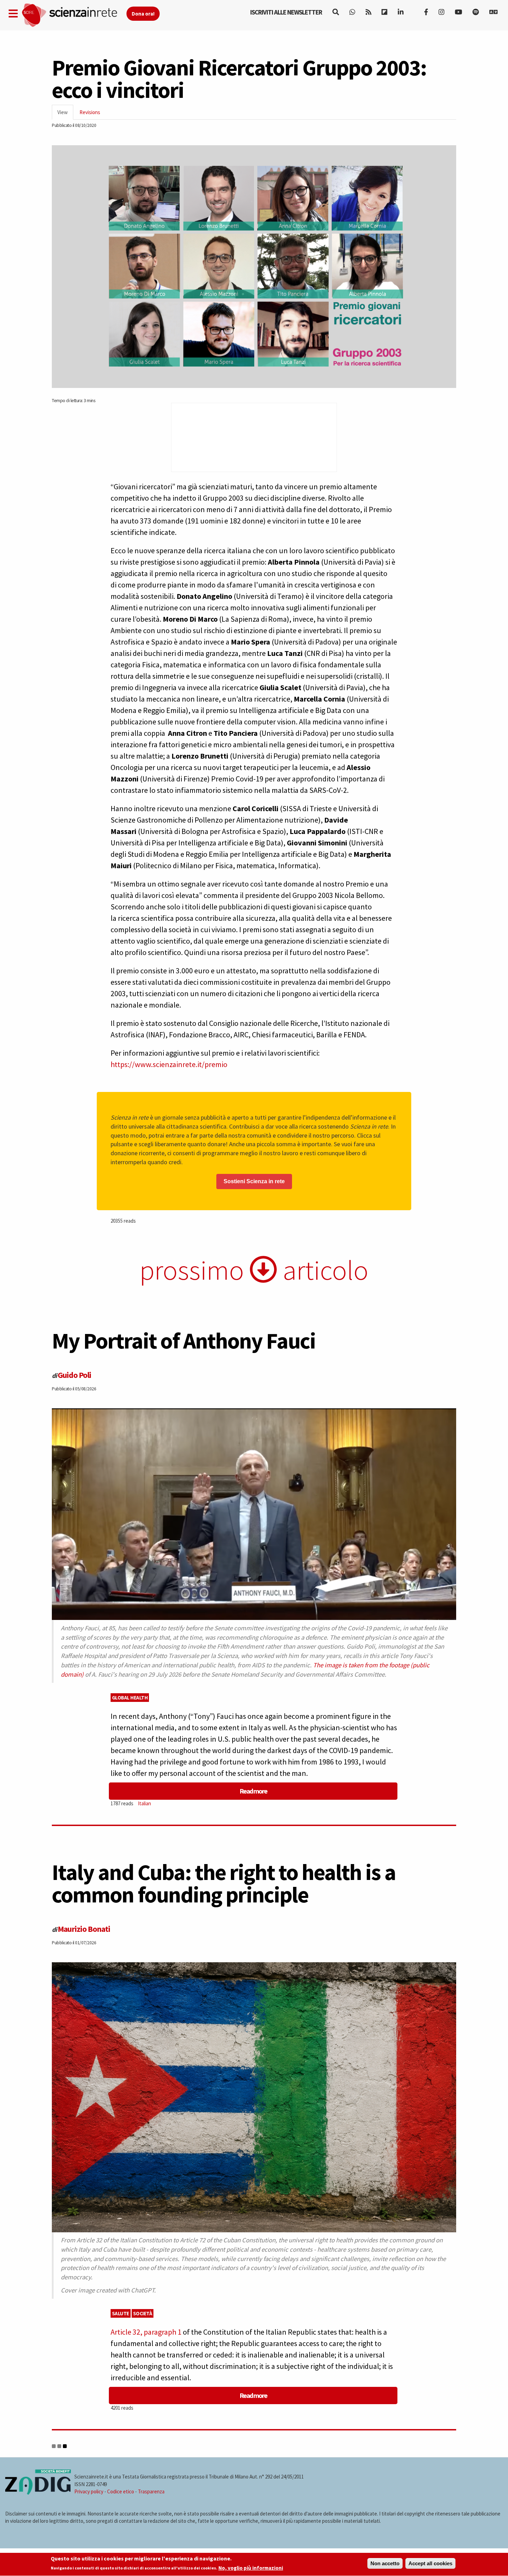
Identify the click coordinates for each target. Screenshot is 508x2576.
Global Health (130, 1698)
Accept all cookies (430, 2563)
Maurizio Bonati (84, 1929)
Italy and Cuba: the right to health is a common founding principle (224, 1883)
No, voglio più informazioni (251, 2568)
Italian (144, 1803)
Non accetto (385, 2563)
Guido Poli (74, 1375)
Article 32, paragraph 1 (146, 2332)
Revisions (90, 112)
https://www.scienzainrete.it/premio (169, 1064)
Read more (253, 1791)
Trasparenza (151, 2491)
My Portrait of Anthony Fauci (184, 1341)
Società (143, 2313)
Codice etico (121, 2491)
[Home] (74, 15)
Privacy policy (89, 2491)
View (65, 114)
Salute (121, 2313)
